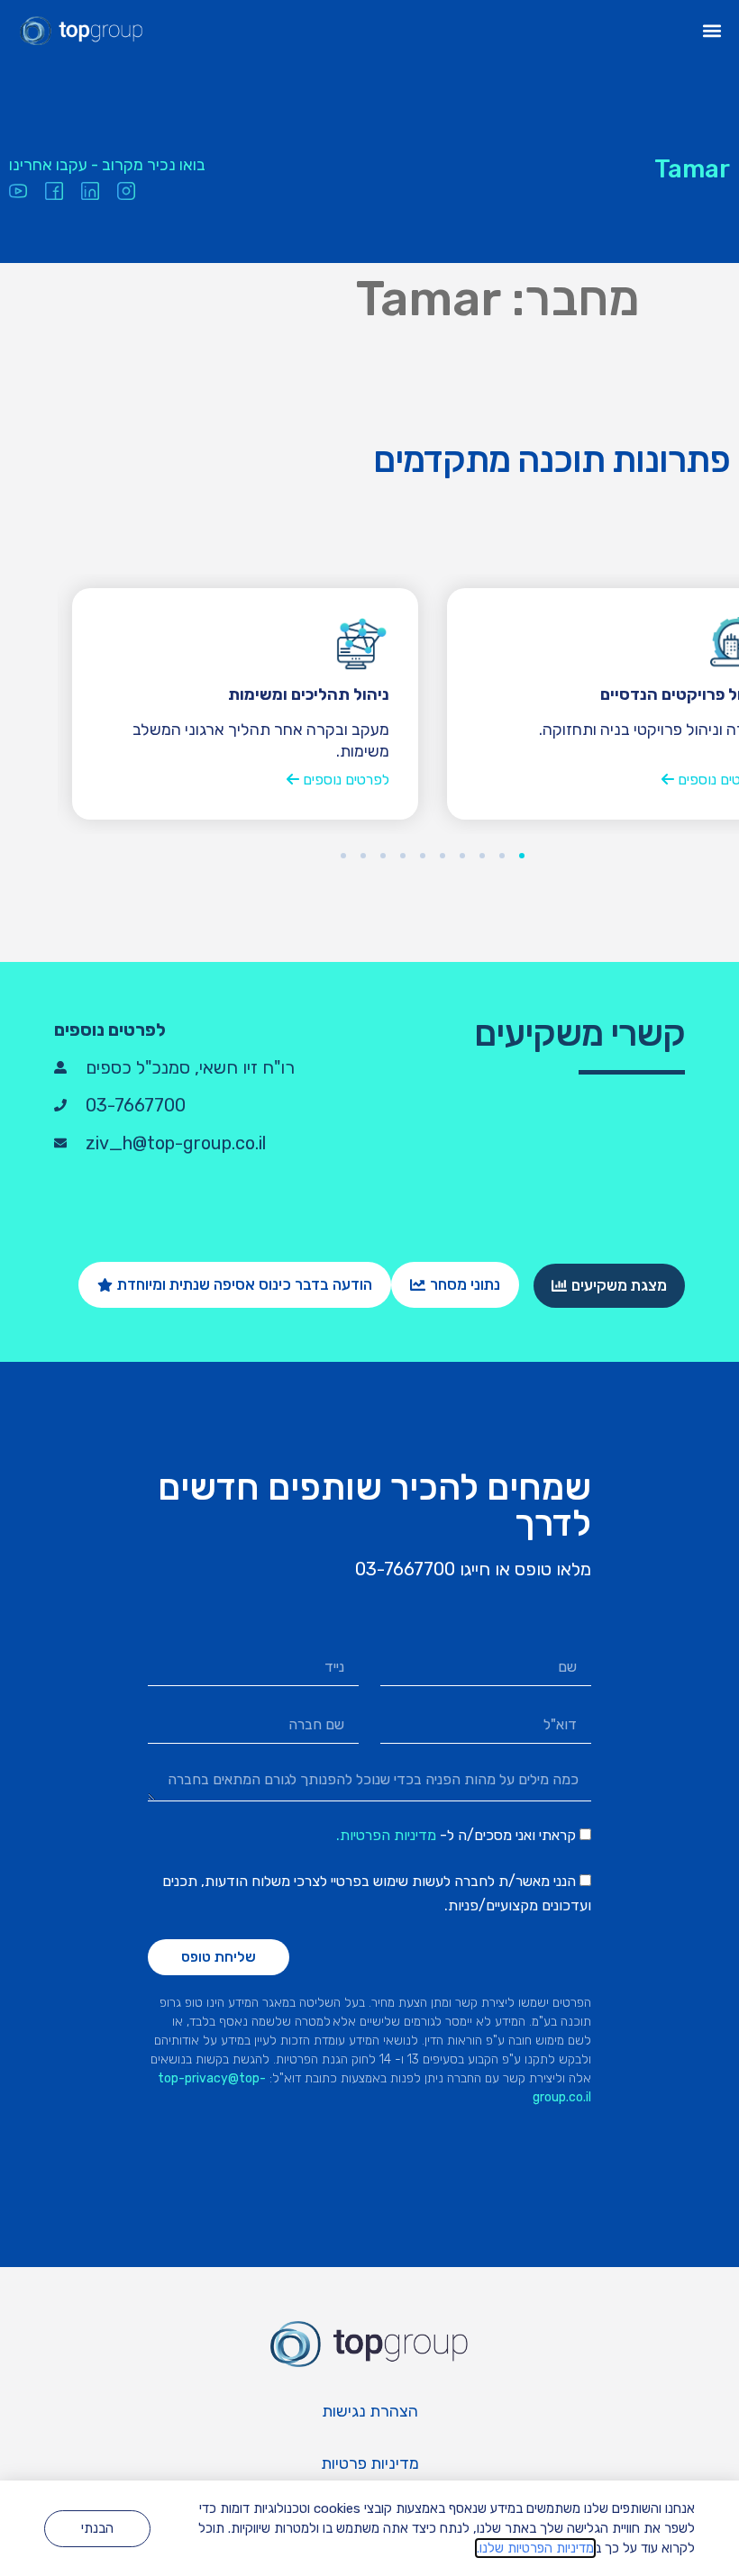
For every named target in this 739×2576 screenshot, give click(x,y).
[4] (462, 856)
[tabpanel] (245, 704)
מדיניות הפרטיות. (386, 1835)
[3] (482, 856)
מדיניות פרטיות (370, 2463)
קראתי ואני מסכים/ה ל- (456, 1835)
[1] (522, 856)
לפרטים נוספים (344, 780)
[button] (712, 31)
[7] (403, 856)
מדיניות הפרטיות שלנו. (535, 2548)
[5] (442, 856)
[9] (363, 856)
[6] (423, 856)
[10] (343, 856)
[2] (502, 856)
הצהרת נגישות (370, 2411)
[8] (383, 856)
